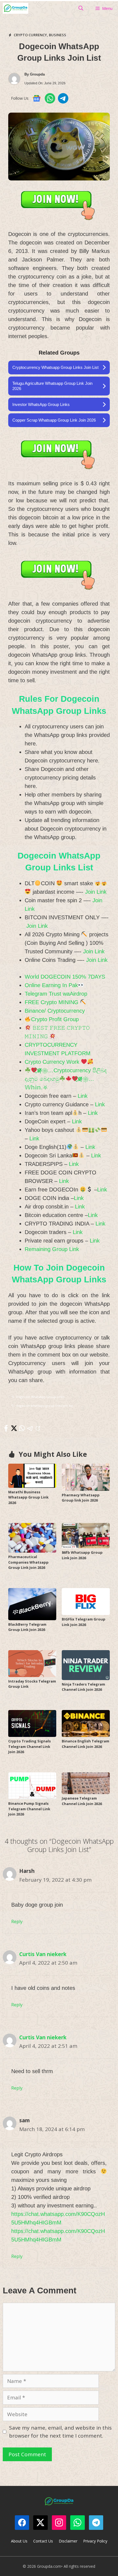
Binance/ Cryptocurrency (55, 1011)
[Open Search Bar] (81, 8)
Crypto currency (30, 35)
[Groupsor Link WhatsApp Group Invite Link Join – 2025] (16, 8)
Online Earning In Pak (51, 985)
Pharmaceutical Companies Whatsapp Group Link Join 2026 (28, 1562)
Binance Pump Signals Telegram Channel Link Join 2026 (29, 1809)
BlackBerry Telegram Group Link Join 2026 (27, 1627)
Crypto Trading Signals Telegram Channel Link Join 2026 (29, 1746)
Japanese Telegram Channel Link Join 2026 (82, 1801)
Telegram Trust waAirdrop (56, 994)
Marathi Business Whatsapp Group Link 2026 (28, 1497)
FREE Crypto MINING (52, 1002)
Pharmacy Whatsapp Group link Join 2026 (81, 1498)
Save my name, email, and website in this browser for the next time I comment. (60, 2432)
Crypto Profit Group (55, 1019)
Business (57, 35)
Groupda (37, 74)
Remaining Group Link (52, 1249)
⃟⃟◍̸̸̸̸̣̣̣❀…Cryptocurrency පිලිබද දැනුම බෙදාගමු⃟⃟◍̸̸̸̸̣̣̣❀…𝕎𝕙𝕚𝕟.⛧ (66, 1079)
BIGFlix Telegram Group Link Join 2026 (84, 1622)
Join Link (96, 892)
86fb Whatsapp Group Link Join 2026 (82, 1555)
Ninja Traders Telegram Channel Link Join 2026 (83, 1687)
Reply (17, 1921)
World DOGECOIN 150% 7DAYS (65, 977)
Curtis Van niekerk (43, 1954)
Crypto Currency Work (53, 1062)
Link (83, 1096)
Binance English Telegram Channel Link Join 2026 (85, 1744)
